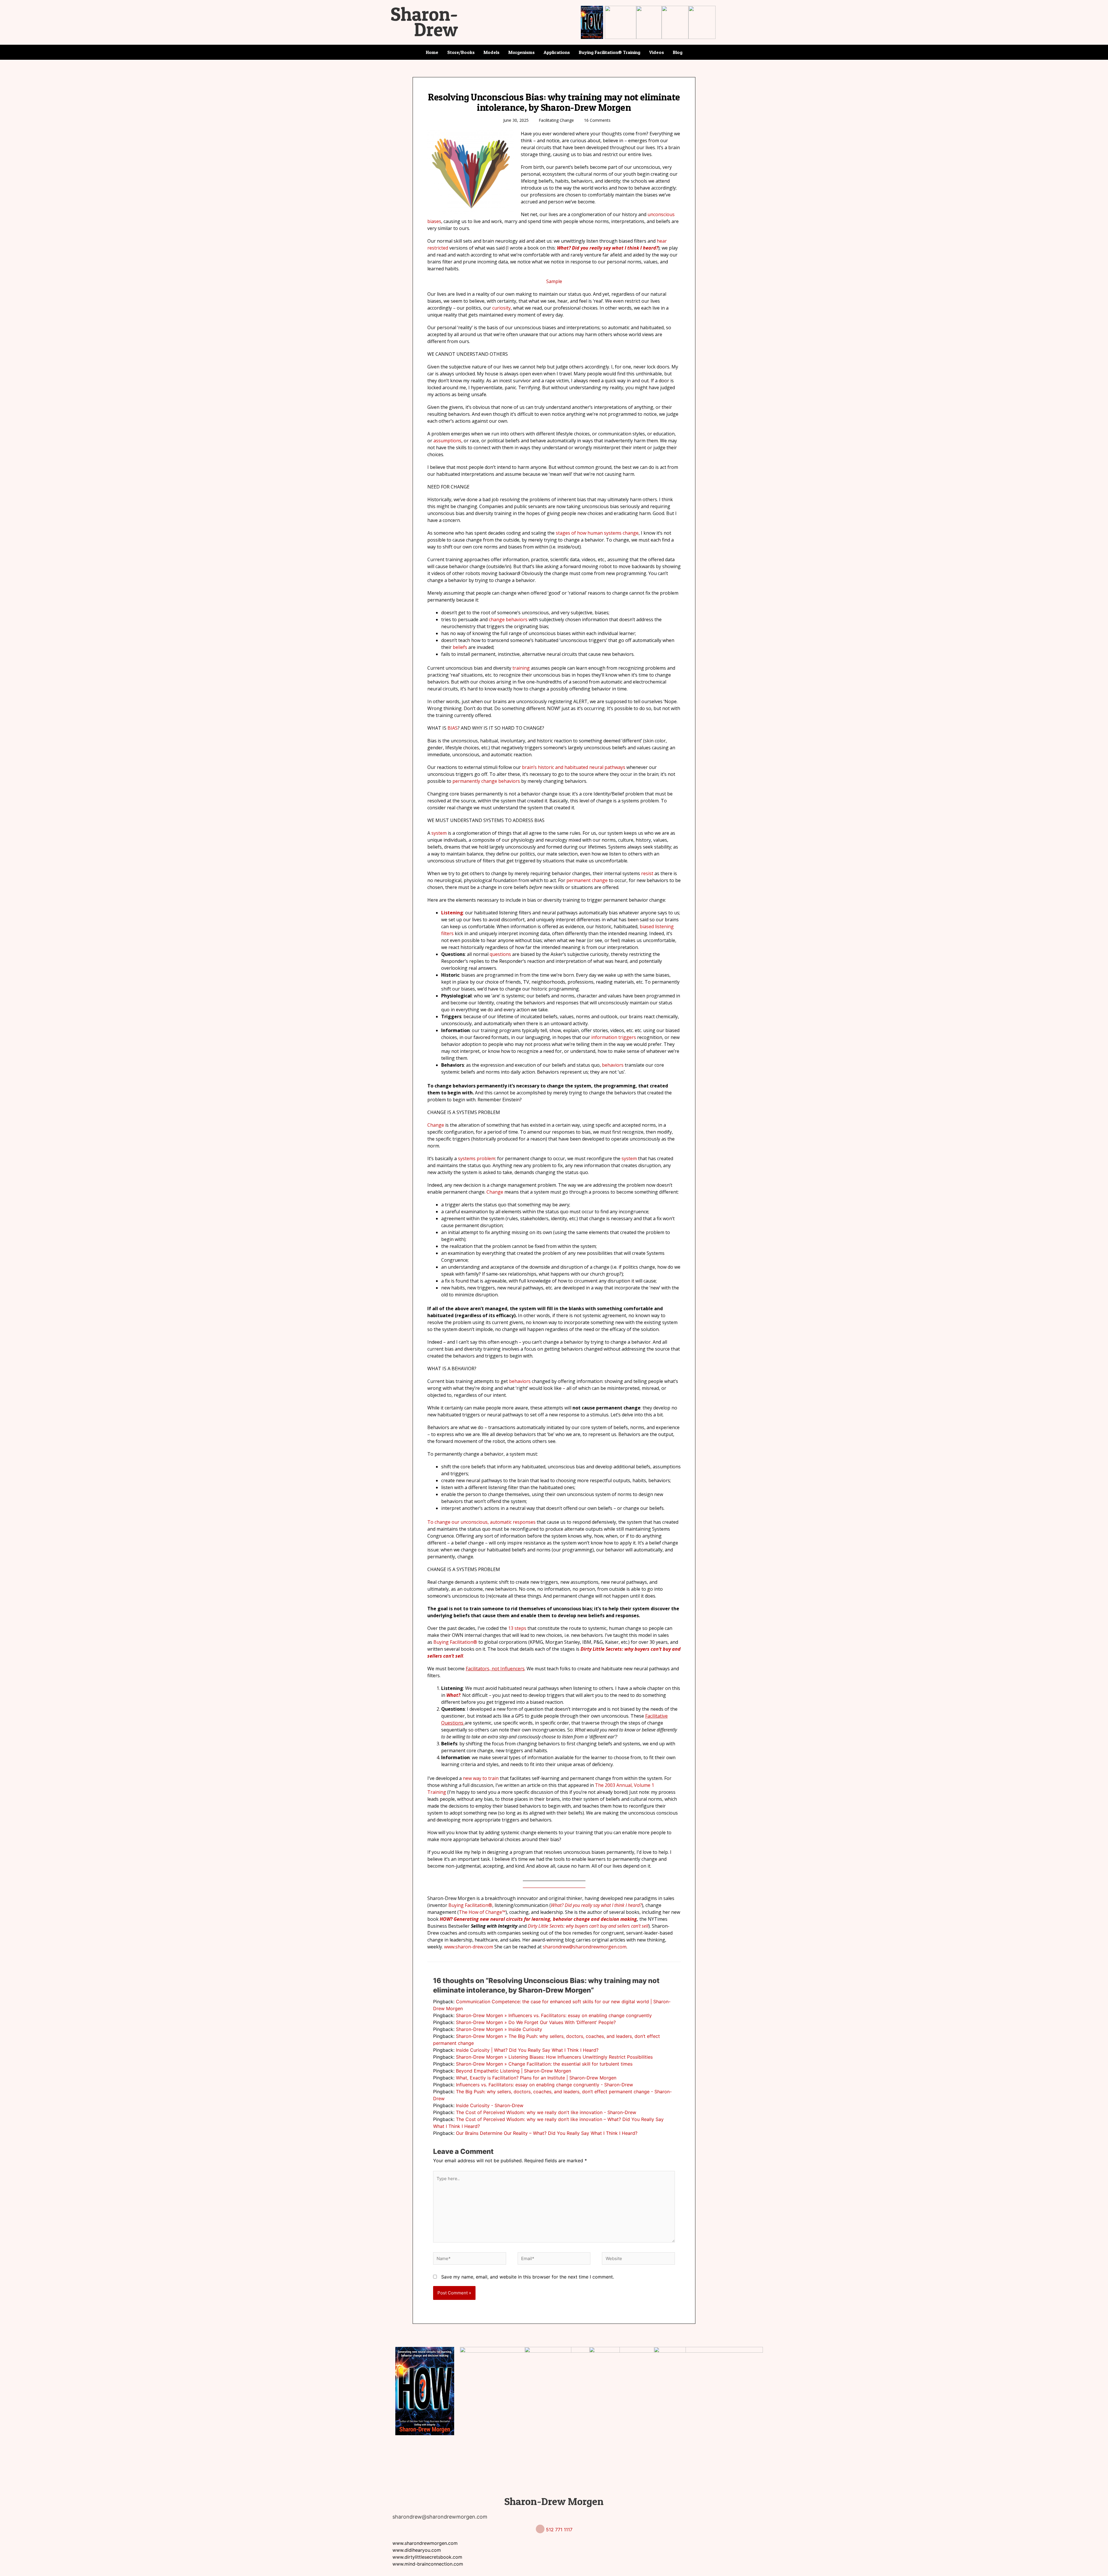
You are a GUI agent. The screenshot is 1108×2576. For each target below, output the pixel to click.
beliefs (460, 647)
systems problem (477, 1158)
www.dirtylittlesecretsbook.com (427, 2557)
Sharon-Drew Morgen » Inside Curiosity (499, 2029)
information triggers (614, 1037)
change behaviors (508, 619)
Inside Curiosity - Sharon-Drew (490, 2105)
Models (492, 52)
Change (436, 1125)
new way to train (481, 1778)
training (521, 668)
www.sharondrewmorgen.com (425, 2543)
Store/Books (461, 52)
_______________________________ (554, 1886)
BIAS (453, 728)
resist (647, 873)
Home (432, 52)
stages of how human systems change (597, 533)
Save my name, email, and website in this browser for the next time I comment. (528, 2277)
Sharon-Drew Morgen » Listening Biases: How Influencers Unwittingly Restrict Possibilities (554, 2057)
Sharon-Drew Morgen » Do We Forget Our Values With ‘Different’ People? (536, 2022)
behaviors (613, 1065)
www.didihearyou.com (417, 2550)
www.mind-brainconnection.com (428, 2564)
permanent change (587, 880)
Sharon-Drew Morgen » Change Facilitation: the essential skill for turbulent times (544, 2064)
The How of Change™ (482, 1912)
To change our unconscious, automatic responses (481, 1522)
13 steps (517, 1628)
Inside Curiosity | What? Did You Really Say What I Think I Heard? (527, 2050)
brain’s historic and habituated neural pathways (574, 767)
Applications (557, 52)
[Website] (638, 2259)
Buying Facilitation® (455, 1642)
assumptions (447, 441)
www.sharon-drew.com (469, 1947)
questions (500, 954)
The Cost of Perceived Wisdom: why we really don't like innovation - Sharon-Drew (546, 2112)
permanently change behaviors (486, 781)
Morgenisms (522, 52)
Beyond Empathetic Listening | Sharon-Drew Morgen (513, 2071)
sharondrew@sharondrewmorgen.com (585, 1947)
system (439, 833)
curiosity (501, 308)
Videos (657, 52)
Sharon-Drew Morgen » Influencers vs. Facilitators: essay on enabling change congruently (554, 2015)
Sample (554, 281)
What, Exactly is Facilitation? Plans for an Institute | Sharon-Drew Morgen (536, 2078)
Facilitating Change (556, 120)
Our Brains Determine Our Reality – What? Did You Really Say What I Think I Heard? (547, 2133)
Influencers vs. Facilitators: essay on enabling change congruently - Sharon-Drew (544, 2085)
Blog (678, 52)
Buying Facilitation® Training (610, 52)
